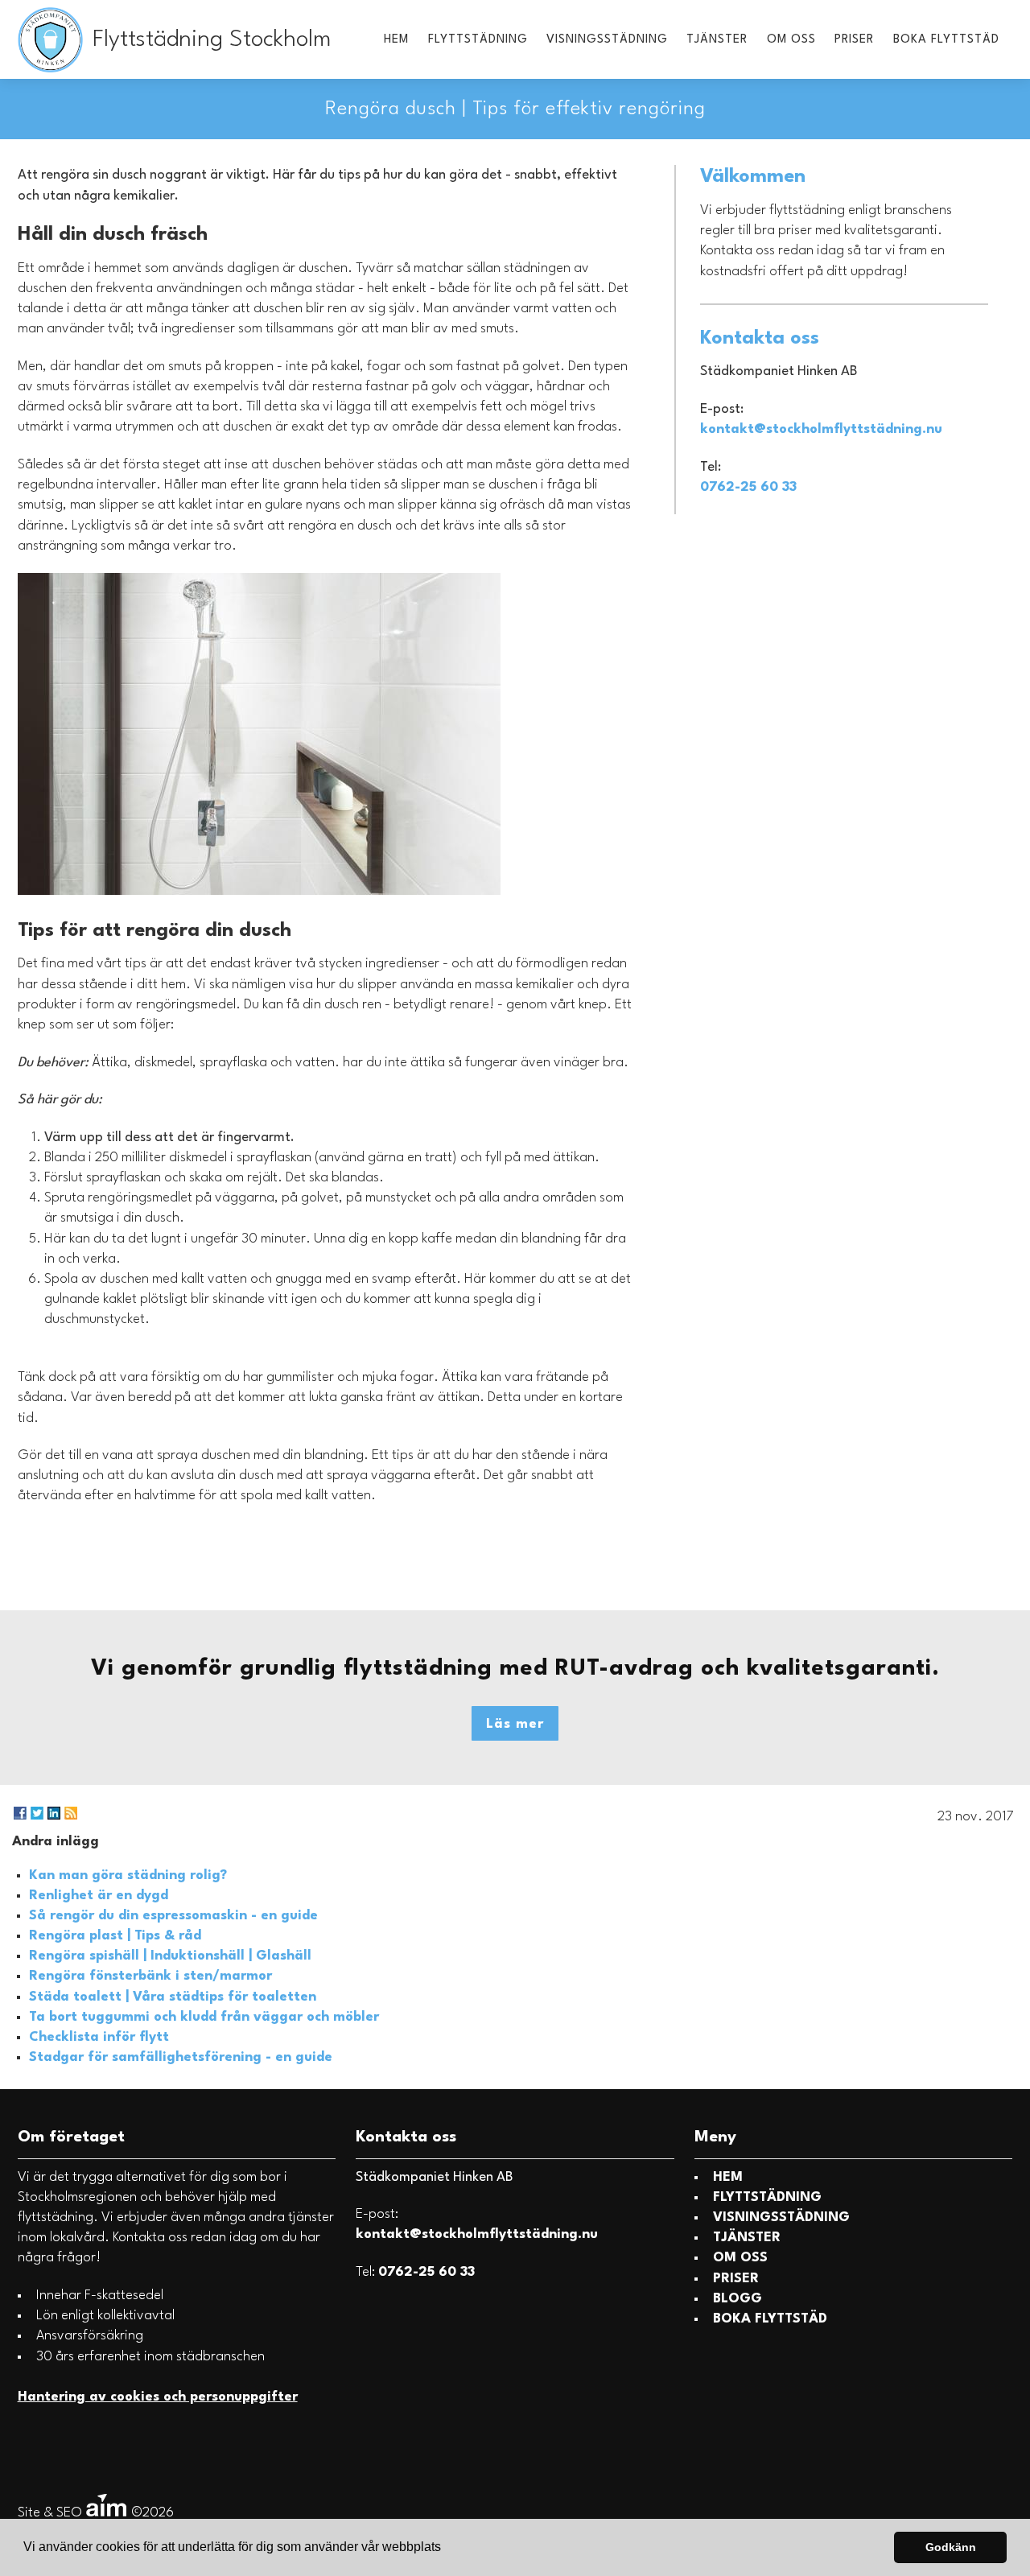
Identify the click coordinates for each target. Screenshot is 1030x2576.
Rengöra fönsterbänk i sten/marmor (150, 1976)
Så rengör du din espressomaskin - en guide (173, 1916)
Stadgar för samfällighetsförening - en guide (181, 2057)
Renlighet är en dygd (99, 1896)
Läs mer (515, 1724)
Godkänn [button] (951, 2547)
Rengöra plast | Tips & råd (115, 1936)
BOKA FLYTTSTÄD (946, 40)
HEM (396, 40)
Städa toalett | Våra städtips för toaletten (173, 1997)
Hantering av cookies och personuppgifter (158, 2397)
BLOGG (737, 2299)
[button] (447, 2549)
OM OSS (791, 40)
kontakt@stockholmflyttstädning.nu (821, 429)
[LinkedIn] (54, 1813)
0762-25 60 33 (748, 487)
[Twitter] (37, 1813)
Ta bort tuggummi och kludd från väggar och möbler (204, 2017)
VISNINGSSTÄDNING (607, 40)
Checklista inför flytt (99, 2037)
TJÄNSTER (717, 40)
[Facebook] (20, 1813)
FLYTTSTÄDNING (478, 40)
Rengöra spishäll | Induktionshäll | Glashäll (170, 1956)
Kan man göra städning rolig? (128, 1875)
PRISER (854, 40)
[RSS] (71, 1813)
